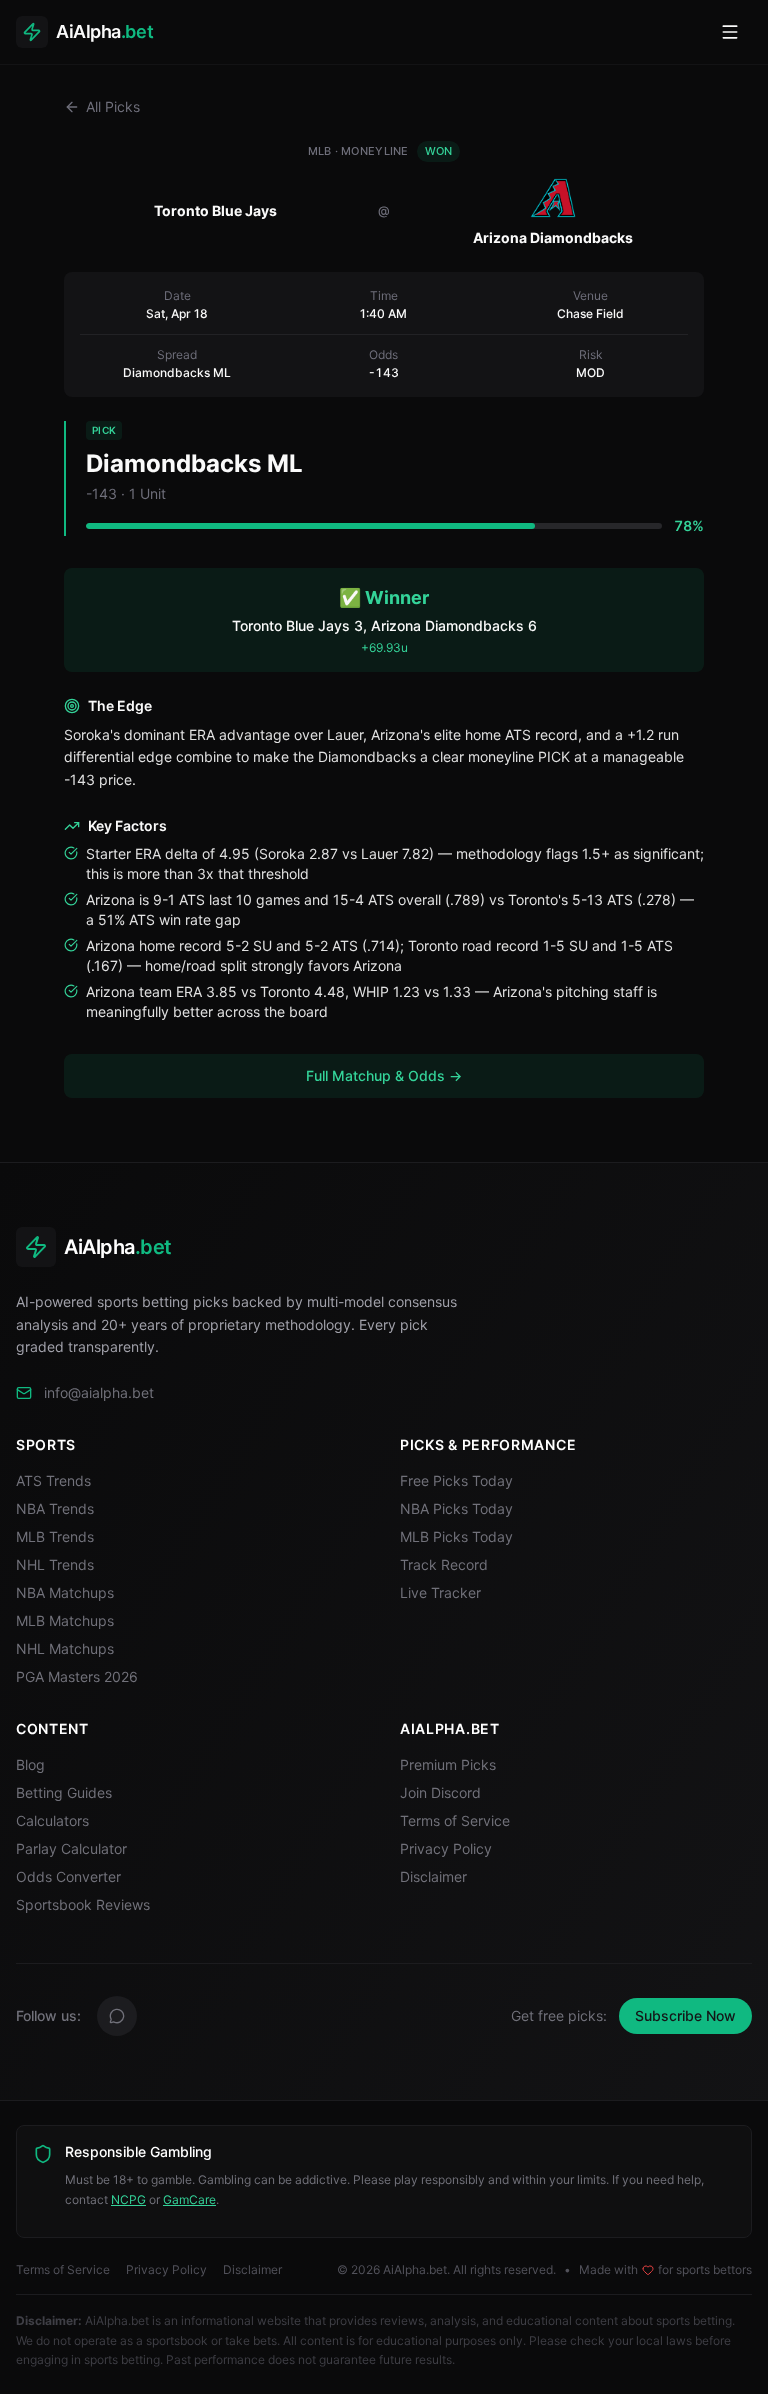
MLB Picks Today (456, 1536)
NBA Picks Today (456, 1508)
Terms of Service (455, 1820)
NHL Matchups (65, 1648)
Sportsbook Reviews (83, 1904)
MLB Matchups (65, 1620)
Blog (30, 1764)
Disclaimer (433, 1876)
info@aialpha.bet (99, 1392)
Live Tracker (440, 1592)
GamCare (189, 2199)
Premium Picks (448, 1764)
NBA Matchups (65, 1592)
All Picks (113, 106)
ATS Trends (53, 1480)
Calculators (52, 1820)
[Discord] (117, 2016)
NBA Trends (55, 1508)
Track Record (444, 1564)
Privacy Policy (446, 1848)
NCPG (128, 2199)
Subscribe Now (685, 2015)
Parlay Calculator (71, 1848)
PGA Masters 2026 (77, 1676)
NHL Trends (55, 1564)
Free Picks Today (456, 1480)
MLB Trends (55, 1536)
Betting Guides (64, 1792)
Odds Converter (68, 1876)
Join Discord (440, 1792)
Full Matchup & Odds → (384, 1075)
